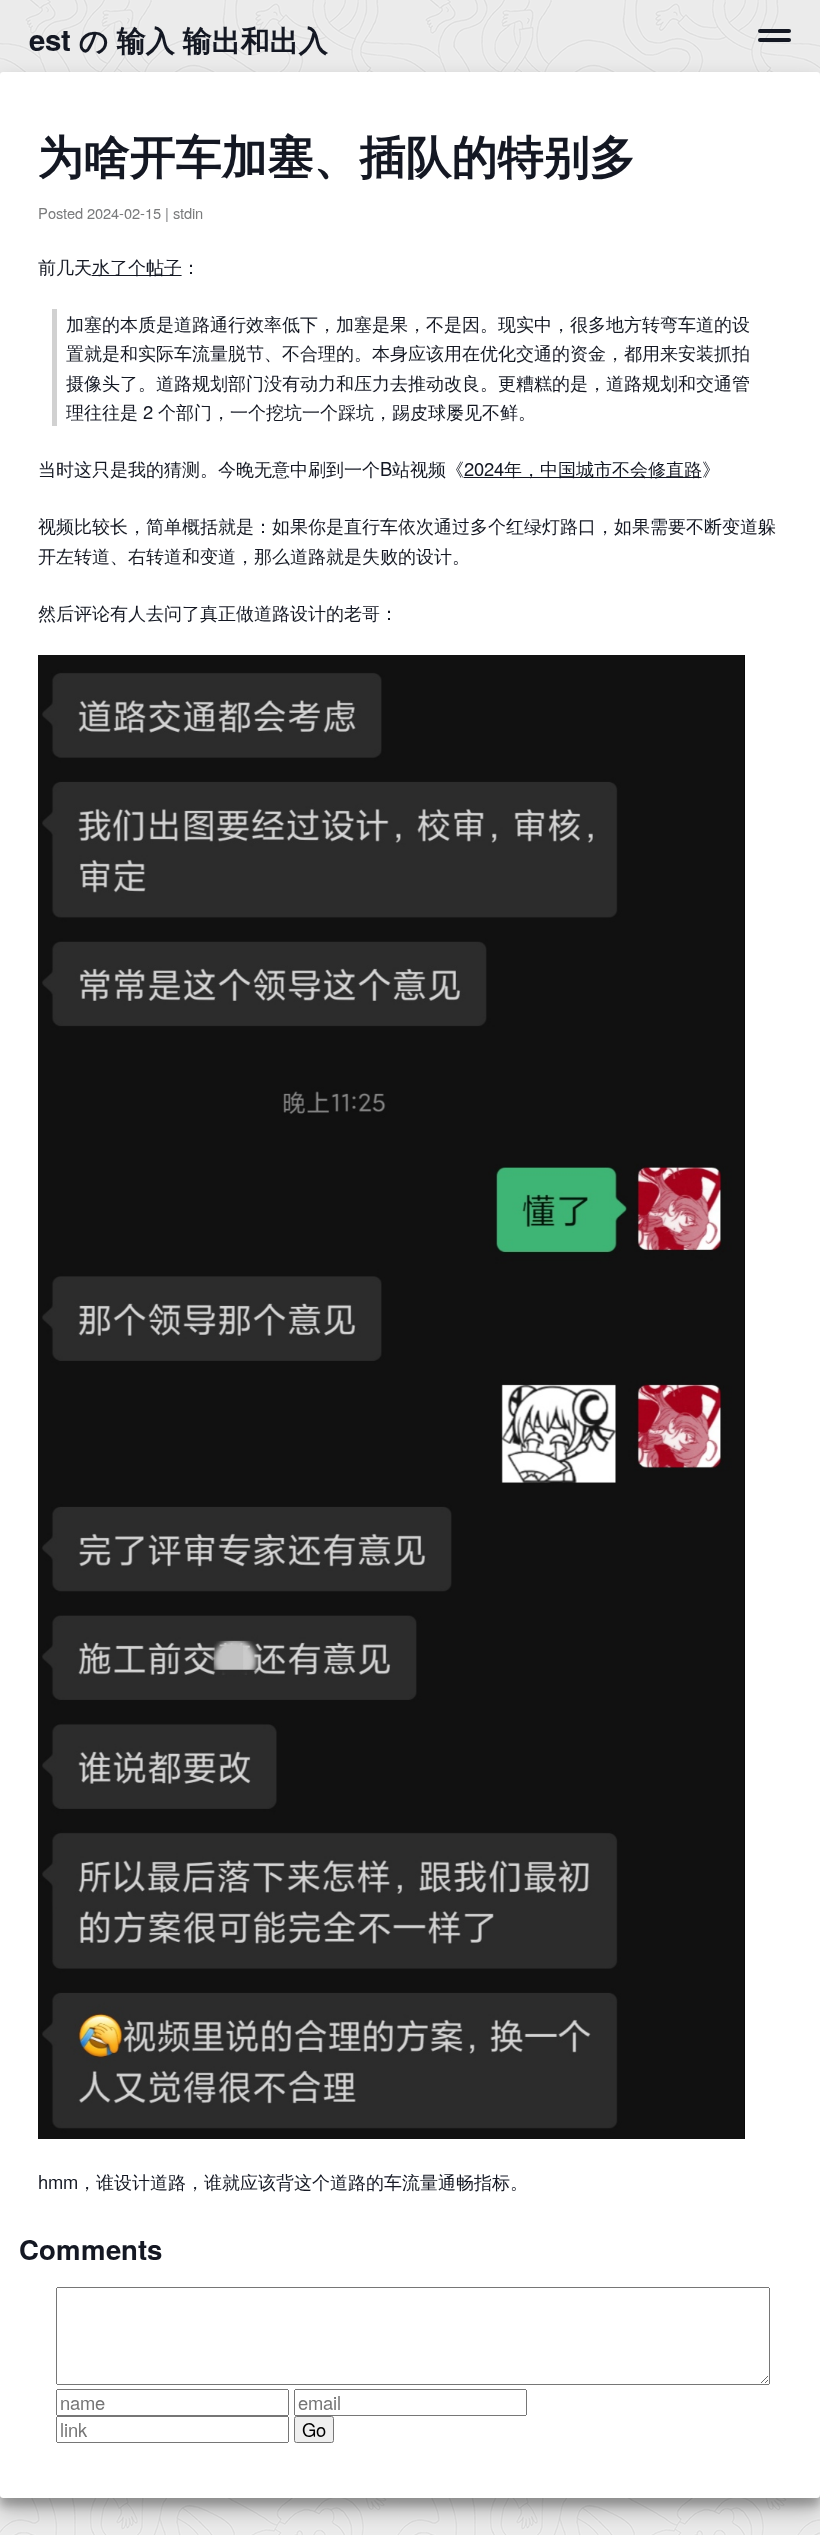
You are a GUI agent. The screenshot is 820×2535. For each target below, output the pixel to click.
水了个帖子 (137, 266)
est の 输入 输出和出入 (178, 39)
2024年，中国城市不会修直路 (583, 468)
